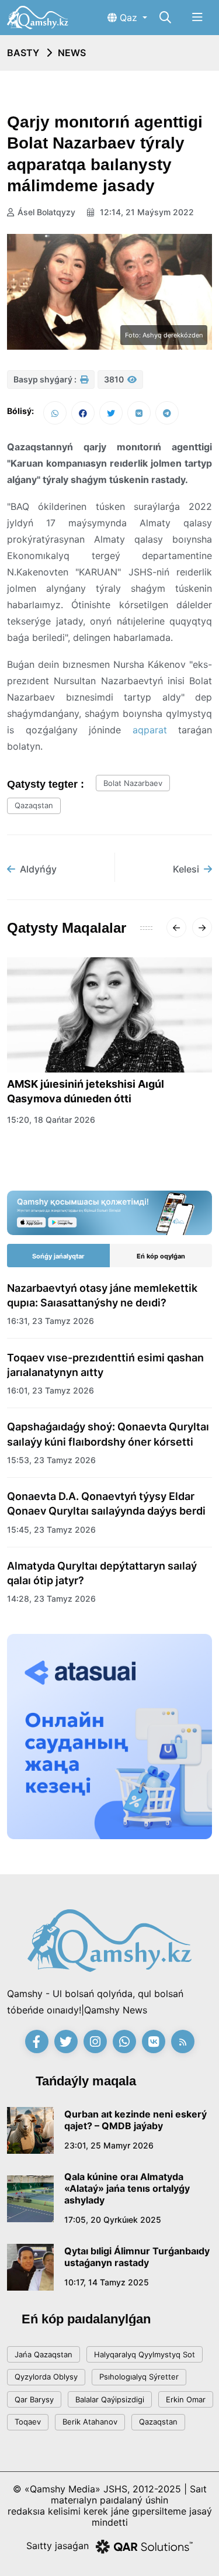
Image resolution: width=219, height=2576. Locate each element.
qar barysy (34, 2399)
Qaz (128, 18)
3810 (115, 379)
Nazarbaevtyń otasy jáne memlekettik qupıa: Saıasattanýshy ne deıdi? (102, 1295)
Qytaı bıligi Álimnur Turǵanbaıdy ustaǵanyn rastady (137, 2257)
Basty (23, 53)
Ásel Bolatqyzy (46, 212)
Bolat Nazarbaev (133, 783)
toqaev (28, 2422)
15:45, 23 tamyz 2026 (51, 1530)
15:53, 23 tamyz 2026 (51, 1460)
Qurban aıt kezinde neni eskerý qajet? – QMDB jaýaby (135, 2120)
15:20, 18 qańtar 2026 (51, 1120)
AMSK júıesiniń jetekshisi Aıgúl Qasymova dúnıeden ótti (86, 1091)
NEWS (72, 53)
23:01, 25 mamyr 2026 (109, 2145)
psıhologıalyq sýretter (139, 2377)
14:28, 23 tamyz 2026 (51, 1599)
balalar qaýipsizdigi (110, 2399)
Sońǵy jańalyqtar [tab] (58, 1256)
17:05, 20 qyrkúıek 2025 (113, 2220)
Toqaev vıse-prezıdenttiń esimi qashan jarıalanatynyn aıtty (105, 1365)
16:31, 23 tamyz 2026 (51, 1321)
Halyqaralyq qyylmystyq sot (145, 2354)
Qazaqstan (34, 805)
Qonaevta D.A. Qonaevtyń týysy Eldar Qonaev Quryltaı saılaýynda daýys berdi (106, 1503)
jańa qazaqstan (44, 2354)
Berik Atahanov (90, 2422)
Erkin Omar (186, 2399)
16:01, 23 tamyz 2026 (51, 1390)
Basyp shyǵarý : (46, 379)
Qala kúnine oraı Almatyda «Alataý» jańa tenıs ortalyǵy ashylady (127, 2188)
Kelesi (186, 869)
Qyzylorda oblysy (46, 2377)
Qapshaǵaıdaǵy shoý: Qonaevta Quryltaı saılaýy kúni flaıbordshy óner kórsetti (108, 1434)
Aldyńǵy (38, 869)
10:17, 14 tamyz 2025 (107, 2282)
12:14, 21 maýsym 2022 (146, 212)
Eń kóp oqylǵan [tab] (161, 1256)
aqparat (150, 730)
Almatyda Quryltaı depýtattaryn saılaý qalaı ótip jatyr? (102, 1573)
